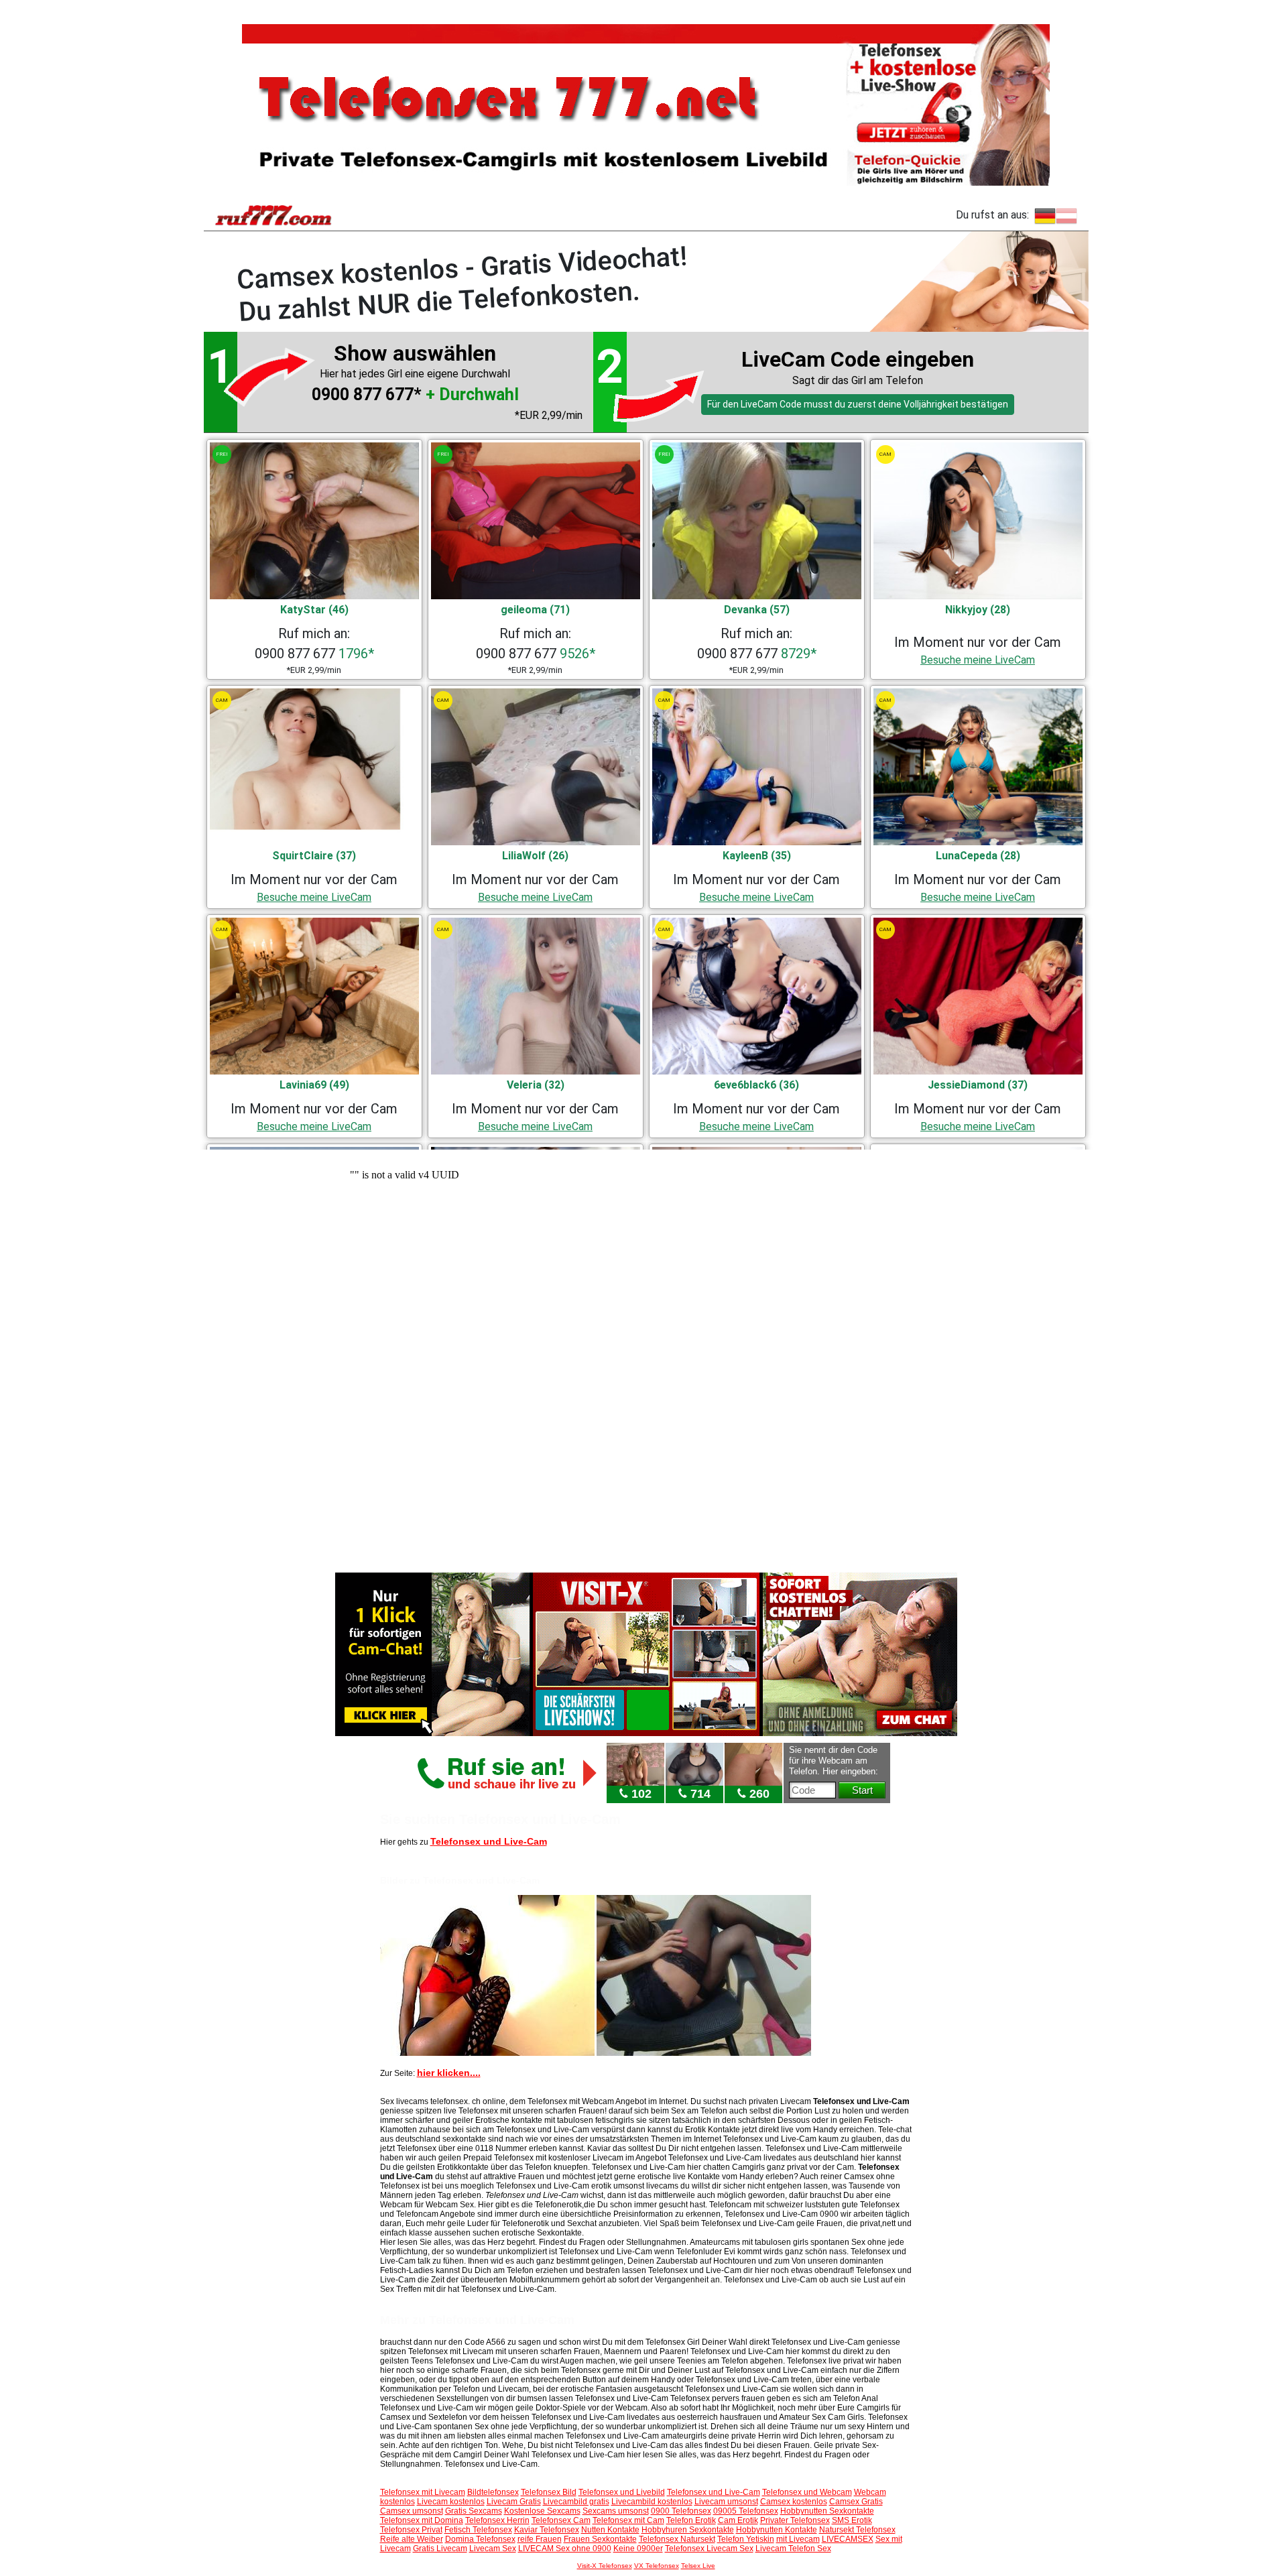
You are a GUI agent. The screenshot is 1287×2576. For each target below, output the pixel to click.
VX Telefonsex (657, 2566)
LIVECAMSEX (848, 2539)
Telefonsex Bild (549, 2492)
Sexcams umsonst (616, 2511)
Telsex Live (698, 2566)
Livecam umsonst (726, 2502)
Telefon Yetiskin (746, 2539)
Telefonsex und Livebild (622, 2492)
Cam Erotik (738, 2520)
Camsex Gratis (856, 2502)
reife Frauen (540, 2539)
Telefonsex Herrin (497, 2520)
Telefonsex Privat (411, 2530)
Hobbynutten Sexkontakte (827, 2511)
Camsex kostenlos (794, 2502)
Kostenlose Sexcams (542, 2511)
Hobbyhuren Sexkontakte (688, 2530)
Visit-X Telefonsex (605, 2566)
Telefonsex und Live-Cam (489, 1841)
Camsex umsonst (412, 2511)
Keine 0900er (638, 2549)
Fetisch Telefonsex (478, 2530)
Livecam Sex (493, 2549)
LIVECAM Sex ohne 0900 (565, 2549)
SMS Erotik (852, 2520)
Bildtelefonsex (493, 2492)
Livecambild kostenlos (652, 2502)
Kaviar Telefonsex (547, 2530)
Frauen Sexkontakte (600, 2539)
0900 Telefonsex (681, 2511)
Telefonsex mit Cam (628, 2520)
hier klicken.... (449, 2073)
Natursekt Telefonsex (857, 2530)
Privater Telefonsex (795, 2520)
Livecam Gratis (514, 2502)
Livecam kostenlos (451, 2502)
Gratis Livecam (440, 2549)
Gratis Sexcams (474, 2511)
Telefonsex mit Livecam (423, 2492)
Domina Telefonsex (480, 2539)
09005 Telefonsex (746, 2511)
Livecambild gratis (576, 2502)
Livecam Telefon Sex (793, 2549)
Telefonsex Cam (561, 2520)
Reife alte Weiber (412, 2539)
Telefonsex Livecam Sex (709, 2549)
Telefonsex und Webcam (807, 2492)
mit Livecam (798, 2539)
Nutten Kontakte (610, 2530)
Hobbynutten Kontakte (777, 2530)
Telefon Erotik (691, 2520)
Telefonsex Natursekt (677, 2539)
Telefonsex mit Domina (422, 2520)
